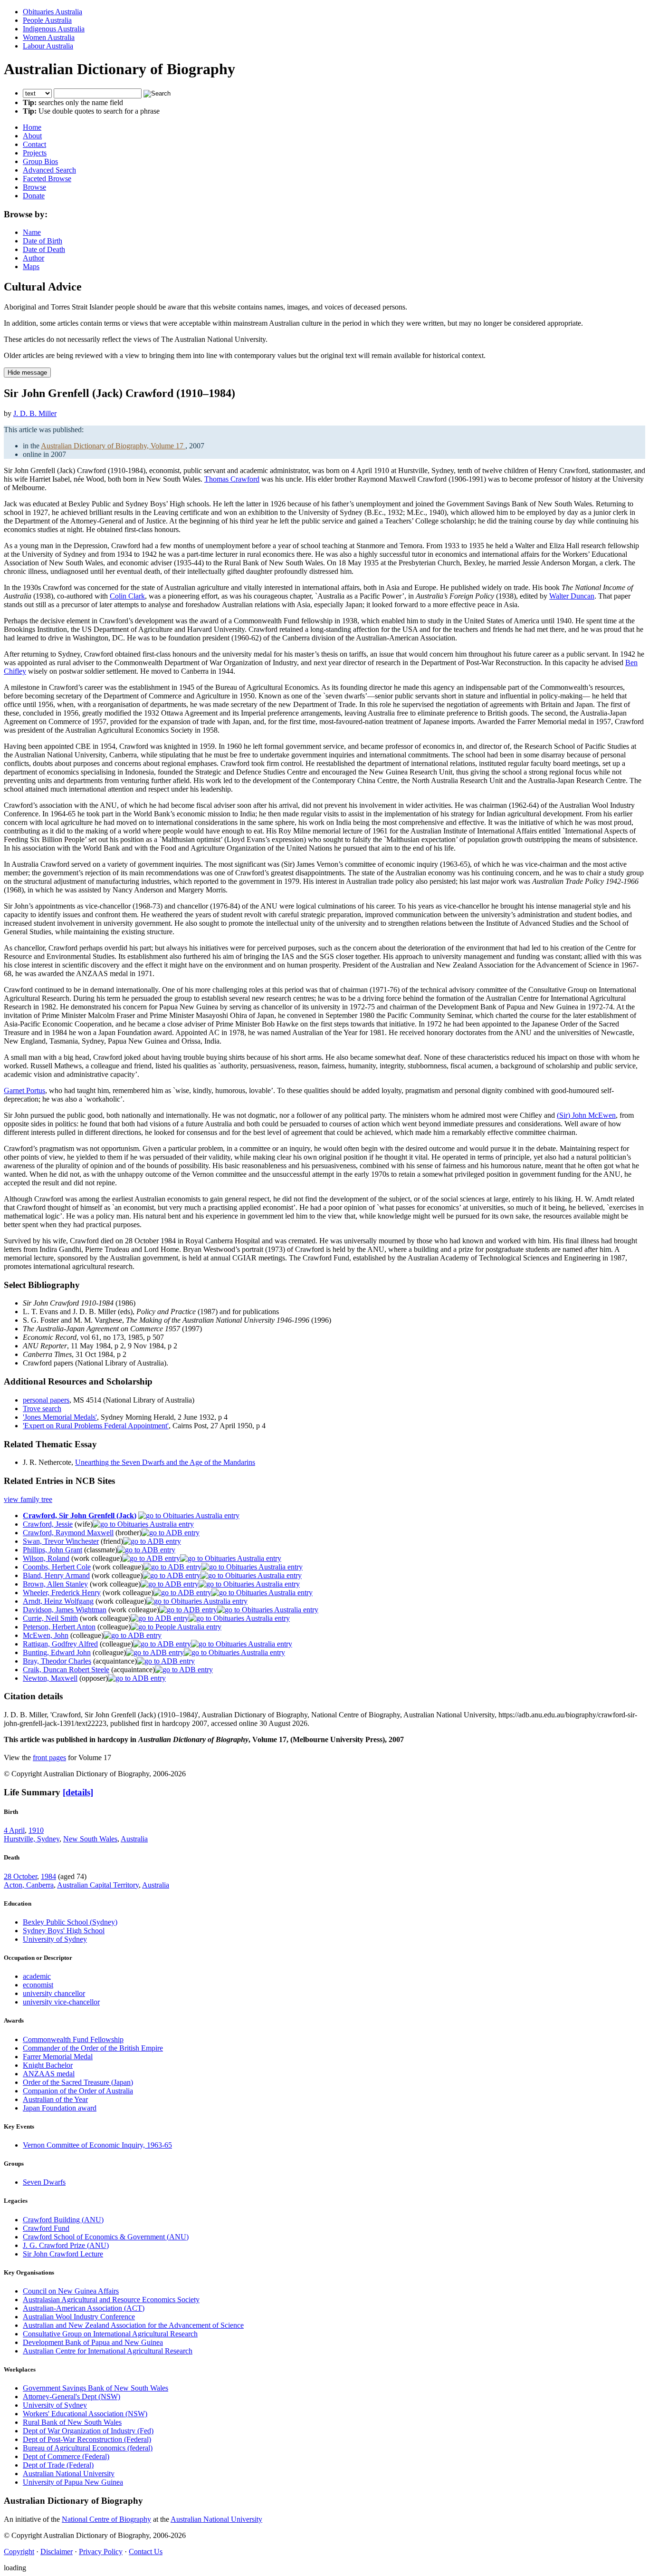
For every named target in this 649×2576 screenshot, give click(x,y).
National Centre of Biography (106, 2519)
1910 (36, 1830)
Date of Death (44, 249)
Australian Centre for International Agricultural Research (108, 2351)
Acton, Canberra (29, 1885)
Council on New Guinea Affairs (71, 2291)
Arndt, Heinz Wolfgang (58, 1601)
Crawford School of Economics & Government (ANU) (106, 2237)
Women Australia (49, 37)
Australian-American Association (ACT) (84, 2308)
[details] (78, 1792)
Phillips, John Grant (52, 1550)
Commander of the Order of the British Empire (93, 2048)
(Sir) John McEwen (586, 1115)
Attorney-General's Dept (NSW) (72, 2397)
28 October (20, 1876)
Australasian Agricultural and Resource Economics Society (111, 2300)
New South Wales (90, 1839)
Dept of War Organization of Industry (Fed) (88, 2431)
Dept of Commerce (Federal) (66, 2456)
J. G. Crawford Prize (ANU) (66, 2245)
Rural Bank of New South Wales (72, 2422)
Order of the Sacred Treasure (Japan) (78, 2082)
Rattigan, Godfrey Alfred (60, 1644)
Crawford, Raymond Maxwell (68, 1533)
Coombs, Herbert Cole (57, 1567)
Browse (34, 187)
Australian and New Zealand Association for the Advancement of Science (133, 2325)
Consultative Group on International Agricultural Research (110, 2334)
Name (32, 232)
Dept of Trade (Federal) (58, 2465)
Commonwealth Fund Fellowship (73, 2039)
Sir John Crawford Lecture (63, 2254)
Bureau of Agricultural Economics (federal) (88, 2448)
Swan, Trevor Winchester (61, 1541)
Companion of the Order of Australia (78, 2091)
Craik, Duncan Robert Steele (66, 1670)
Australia (134, 1839)
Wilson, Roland (46, 1558)
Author (33, 258)
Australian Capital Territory (98, 1885)
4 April (14, 1830)
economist (38, 1985)
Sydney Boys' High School (64, 1931)
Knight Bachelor (48, 2065)
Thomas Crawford (232, 479)
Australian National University (69, 2474)
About (32, 136)
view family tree (28, 1499)
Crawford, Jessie (48, 1524)
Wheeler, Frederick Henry (62, 1593)
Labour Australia (48, 46)
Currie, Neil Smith (50, 1618)
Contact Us (146, 2552)
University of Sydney (55, 1939)
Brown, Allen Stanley (55, 1584)
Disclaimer (57, 2552)
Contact (34, 144)
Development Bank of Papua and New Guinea (93, 2342)
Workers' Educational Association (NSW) (85, 2414)
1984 (48, 1876)
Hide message (27, 373)
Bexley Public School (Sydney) (70, 1922)
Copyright (19, 2552)
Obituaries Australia (52, 12)
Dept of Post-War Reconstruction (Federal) (87, 2439)
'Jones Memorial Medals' (60, 1417)
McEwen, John (46, 1635)
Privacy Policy (101, 2552)
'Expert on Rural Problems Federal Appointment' (96, 1426)
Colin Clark (127, 596)
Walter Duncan (572, 596)
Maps (31, 266)
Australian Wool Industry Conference (79, 2317)
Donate (34, 196)
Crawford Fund (46, 2228)
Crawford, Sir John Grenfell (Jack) (80, 1516)
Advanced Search (49, 170)
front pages (49, 1758)
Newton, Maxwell (50, 1678)
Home (32, 127)
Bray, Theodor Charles (57, 1661)
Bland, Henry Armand (56, 1575)
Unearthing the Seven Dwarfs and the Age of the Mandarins (165, 1462)
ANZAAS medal (49, 2074)
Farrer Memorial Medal (58, 2057)
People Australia (47, 20)
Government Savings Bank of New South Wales (95, 2388)
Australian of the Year (55, 2099)
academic (37, 1976)
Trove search (42, 1409)
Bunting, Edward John (57, 1652)
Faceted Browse (47, 179)
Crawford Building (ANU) (63, 2220)
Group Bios (40, 161)
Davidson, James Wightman (65, 1610)
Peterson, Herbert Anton (59, 1627)
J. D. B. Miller (35, 413)
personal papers (46, 1400)
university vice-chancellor (61, 2002)
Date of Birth (43, 241)
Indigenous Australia (54, 29)
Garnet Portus (24, 1090)
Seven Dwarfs (44, 2182)
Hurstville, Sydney (32, 1839)
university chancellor (54, 1993)
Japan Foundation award (60, 2108)
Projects (35, 153)
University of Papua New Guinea (73, 2482)
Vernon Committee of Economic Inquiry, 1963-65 (97, 2145)
